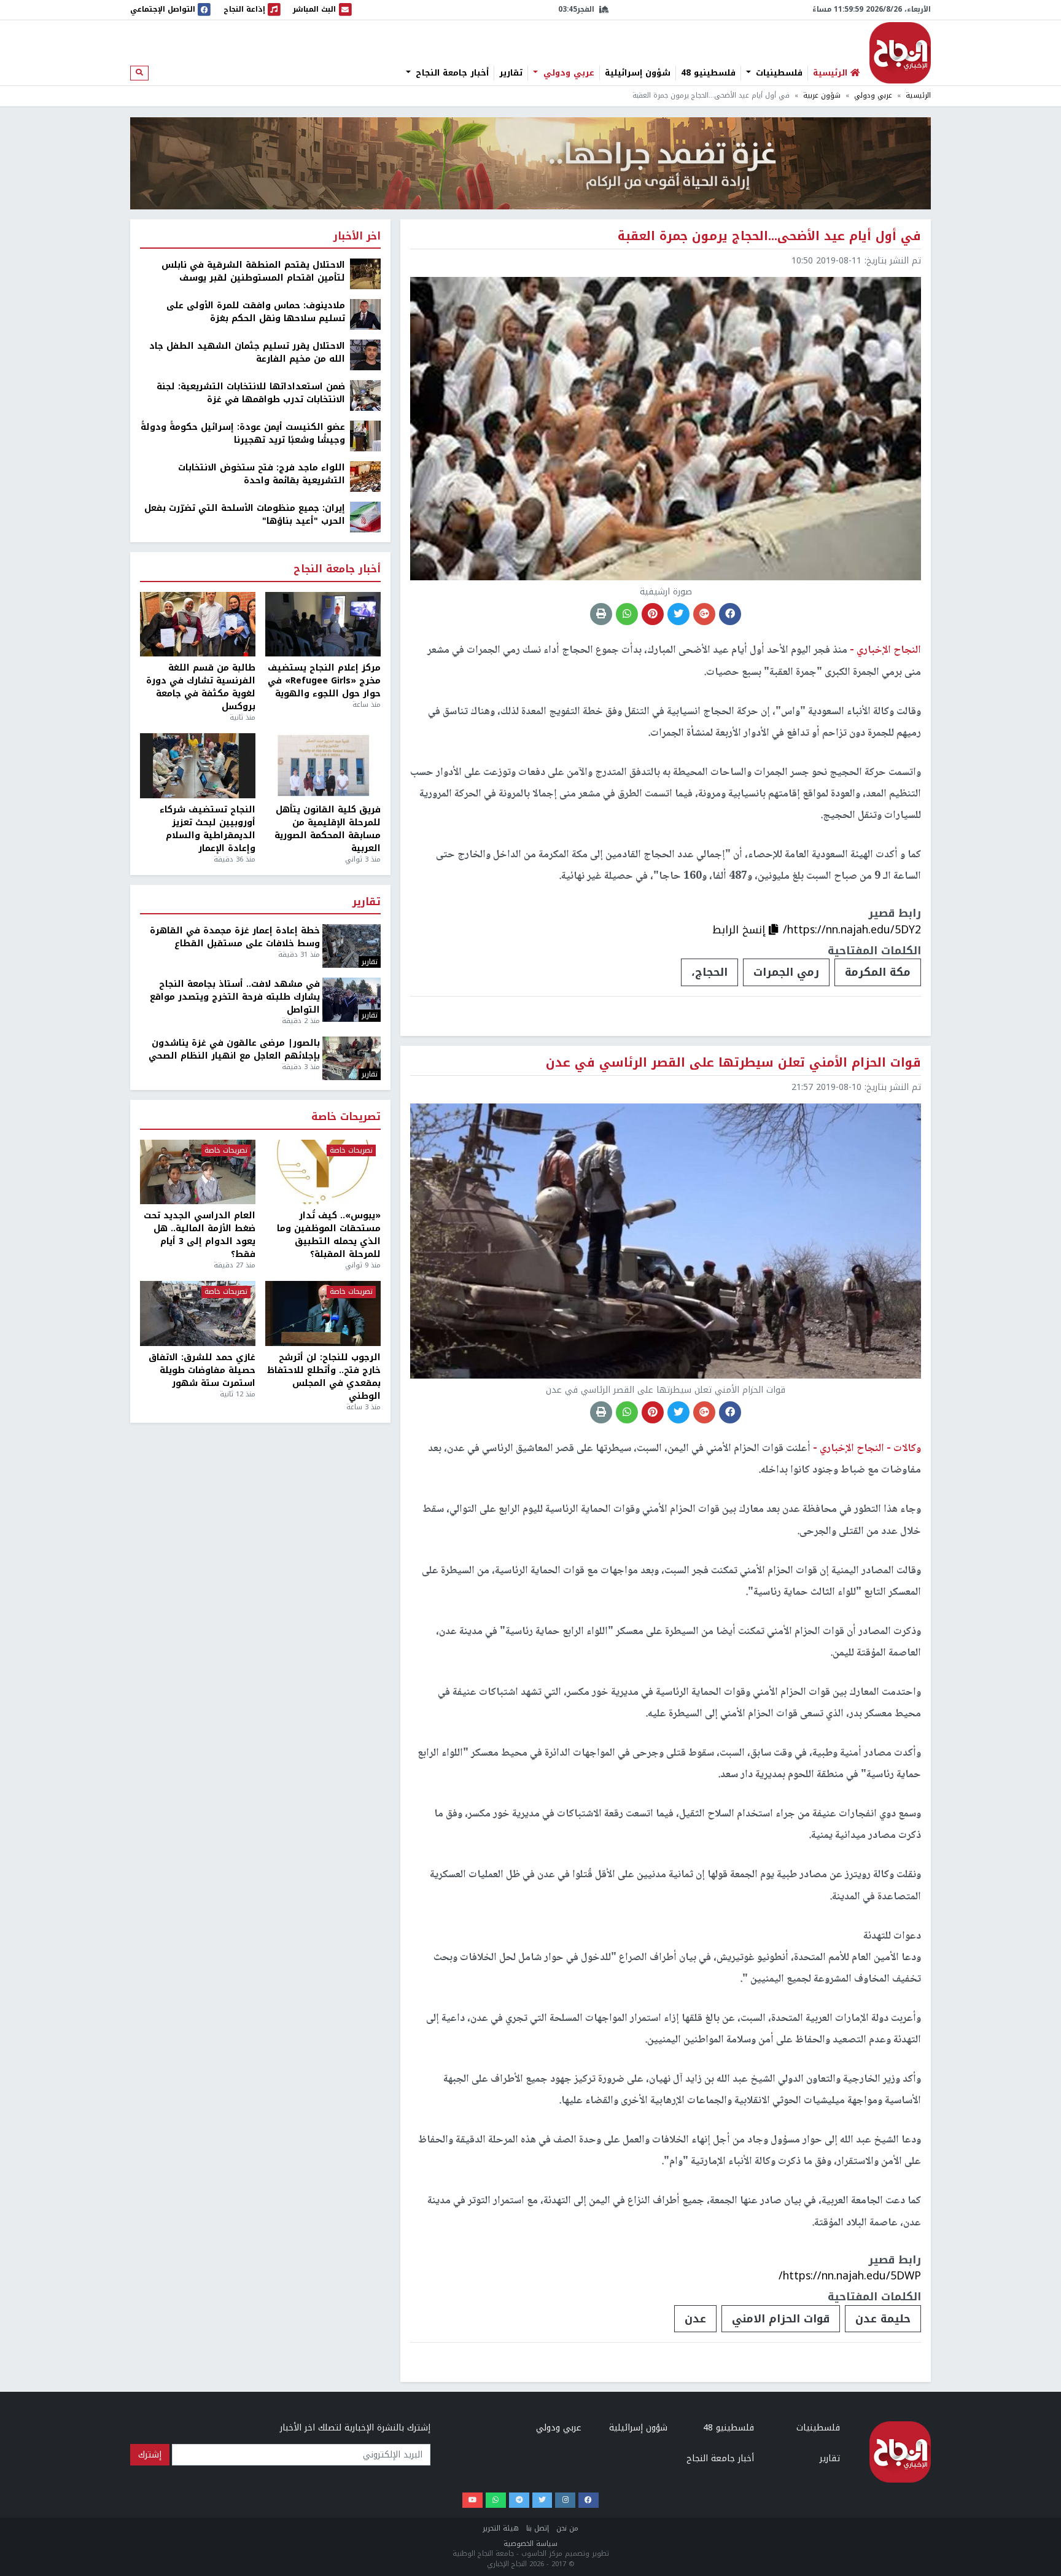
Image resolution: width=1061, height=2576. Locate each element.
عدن (695, 2319)
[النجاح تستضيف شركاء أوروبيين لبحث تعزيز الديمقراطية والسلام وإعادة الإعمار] (198, 766)
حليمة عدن (883, 2319)
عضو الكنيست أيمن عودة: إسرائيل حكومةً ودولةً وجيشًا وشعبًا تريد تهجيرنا (243, 434)
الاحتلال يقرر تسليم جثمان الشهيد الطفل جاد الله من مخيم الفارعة (247, 352)
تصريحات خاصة (346, 1117)
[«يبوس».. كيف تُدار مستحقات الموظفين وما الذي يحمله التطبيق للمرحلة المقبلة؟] (323, 1172)
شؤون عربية (822, 95)
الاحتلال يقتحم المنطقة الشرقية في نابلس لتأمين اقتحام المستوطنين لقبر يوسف (253, 271)
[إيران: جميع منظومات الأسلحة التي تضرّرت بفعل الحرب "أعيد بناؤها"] (365, 517)
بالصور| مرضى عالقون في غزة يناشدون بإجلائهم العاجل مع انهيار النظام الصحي (234, 1049)
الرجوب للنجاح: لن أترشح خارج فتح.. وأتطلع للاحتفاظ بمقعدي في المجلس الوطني (324, 1377)
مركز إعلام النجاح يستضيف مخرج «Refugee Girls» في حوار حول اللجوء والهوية (324, 681)
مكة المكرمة (878, 972)
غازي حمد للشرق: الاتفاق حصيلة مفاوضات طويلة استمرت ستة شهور (202, 1370)
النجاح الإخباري (900, 53)
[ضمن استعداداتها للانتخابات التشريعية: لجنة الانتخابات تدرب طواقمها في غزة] (365, 395)
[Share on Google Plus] (704, 614)
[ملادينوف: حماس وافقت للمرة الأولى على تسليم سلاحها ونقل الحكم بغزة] (365, 314)
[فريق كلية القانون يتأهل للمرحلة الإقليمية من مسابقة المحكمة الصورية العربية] (323, 766)
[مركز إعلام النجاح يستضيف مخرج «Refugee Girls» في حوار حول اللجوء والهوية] (323, 625)
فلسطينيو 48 (708, 73)
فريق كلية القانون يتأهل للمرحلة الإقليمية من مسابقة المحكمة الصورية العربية (328, 829)
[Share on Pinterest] (653, 614)
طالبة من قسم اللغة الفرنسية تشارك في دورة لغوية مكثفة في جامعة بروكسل (201, 687)
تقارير (511, 73)
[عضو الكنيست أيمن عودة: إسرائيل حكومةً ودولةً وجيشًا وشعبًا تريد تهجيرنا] (365, 436)
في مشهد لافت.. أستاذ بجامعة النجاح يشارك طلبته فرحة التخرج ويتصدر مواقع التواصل (235, 997)
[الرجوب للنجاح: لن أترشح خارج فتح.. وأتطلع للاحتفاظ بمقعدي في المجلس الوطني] (323, 1313)
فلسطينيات (778, 73)
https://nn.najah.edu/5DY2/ (852, 930)
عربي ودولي (567, 73)
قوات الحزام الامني (781, 2319)
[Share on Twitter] (678, 614)
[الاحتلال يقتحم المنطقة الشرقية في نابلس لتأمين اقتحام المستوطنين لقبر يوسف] (365, 274)
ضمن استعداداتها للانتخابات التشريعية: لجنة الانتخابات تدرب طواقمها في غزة (251, 393)
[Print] (601, 614)
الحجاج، (709, 972)
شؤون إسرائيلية (638, 73)
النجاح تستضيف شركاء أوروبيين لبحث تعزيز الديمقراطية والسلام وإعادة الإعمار (208, 829)
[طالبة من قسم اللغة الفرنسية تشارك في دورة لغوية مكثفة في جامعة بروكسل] (198, 625)
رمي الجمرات (786, 972)
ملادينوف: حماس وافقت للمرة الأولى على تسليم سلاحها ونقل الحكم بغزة (256, 312)
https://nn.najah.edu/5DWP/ (850, 2276)
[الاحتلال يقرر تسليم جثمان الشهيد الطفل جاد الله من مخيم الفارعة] (365, 355)
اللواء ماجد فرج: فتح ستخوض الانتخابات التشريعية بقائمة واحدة (262, 474)
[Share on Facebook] (730, 614)
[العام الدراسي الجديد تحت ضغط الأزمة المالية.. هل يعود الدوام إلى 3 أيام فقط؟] (198, 1172)
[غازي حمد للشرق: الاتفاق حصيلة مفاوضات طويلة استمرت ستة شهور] (198, 1313)
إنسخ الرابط (740, 930)
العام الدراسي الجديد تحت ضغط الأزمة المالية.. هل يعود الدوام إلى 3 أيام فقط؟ (200, 1235)
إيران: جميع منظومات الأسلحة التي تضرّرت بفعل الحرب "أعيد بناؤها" (245, 515)
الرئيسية (918, 95)
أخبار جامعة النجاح (451, 73)
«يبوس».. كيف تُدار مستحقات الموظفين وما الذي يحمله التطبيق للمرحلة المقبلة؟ (329, 1235)
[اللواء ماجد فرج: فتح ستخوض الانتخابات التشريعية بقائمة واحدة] (365, 476)
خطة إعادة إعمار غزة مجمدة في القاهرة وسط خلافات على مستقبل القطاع (235, 937)
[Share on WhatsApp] (627, 614)
